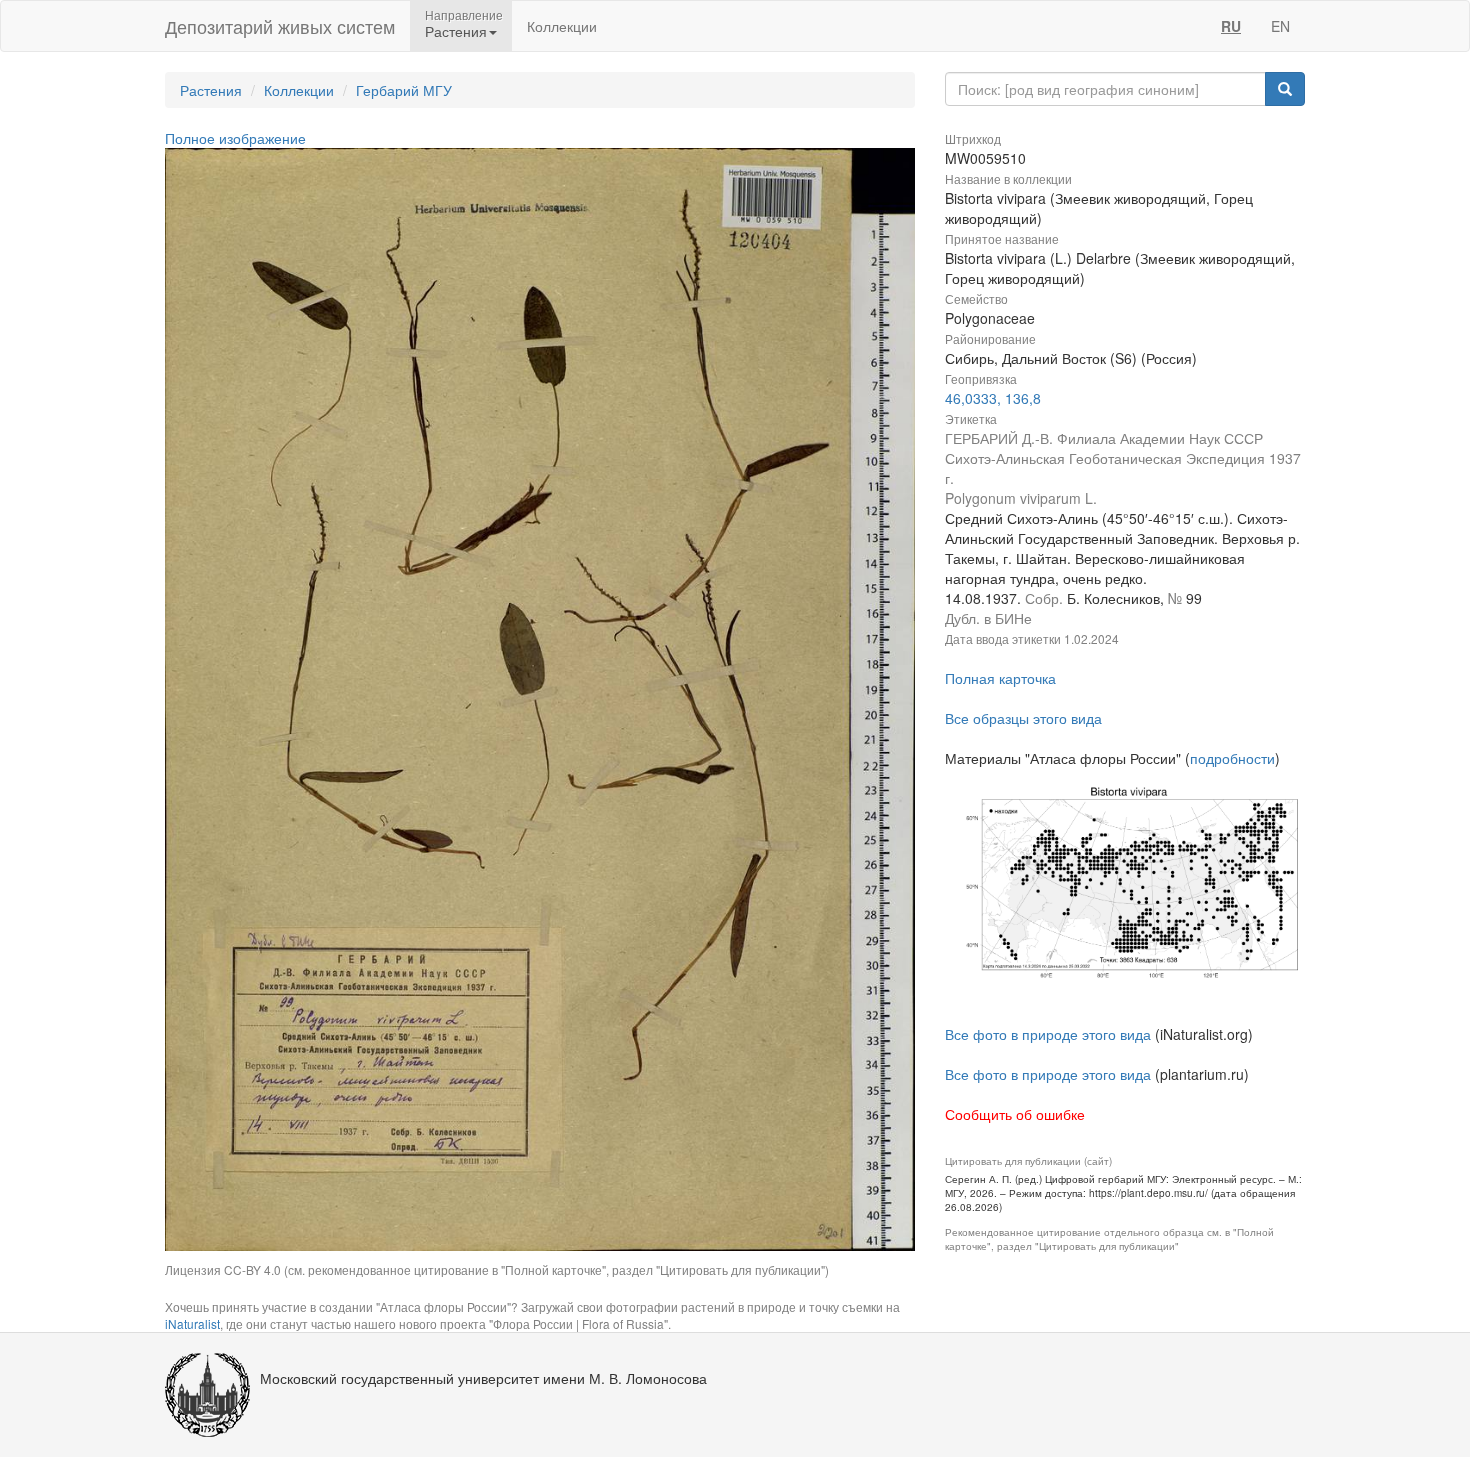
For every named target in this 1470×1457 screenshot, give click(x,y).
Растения (211, 90)
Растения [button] (456, 31)
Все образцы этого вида (1023, 718)
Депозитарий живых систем (280, 26)
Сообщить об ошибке (1015, 1114)
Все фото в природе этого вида (1048, 1034)
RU (1231, 26)
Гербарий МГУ (404, 90)
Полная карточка (1000, 678)
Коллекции (562, 26)
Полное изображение (235, 138)
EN (1280, 26)
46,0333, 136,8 (993, 398)
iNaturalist (192, 1323)
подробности (1232, 758)
